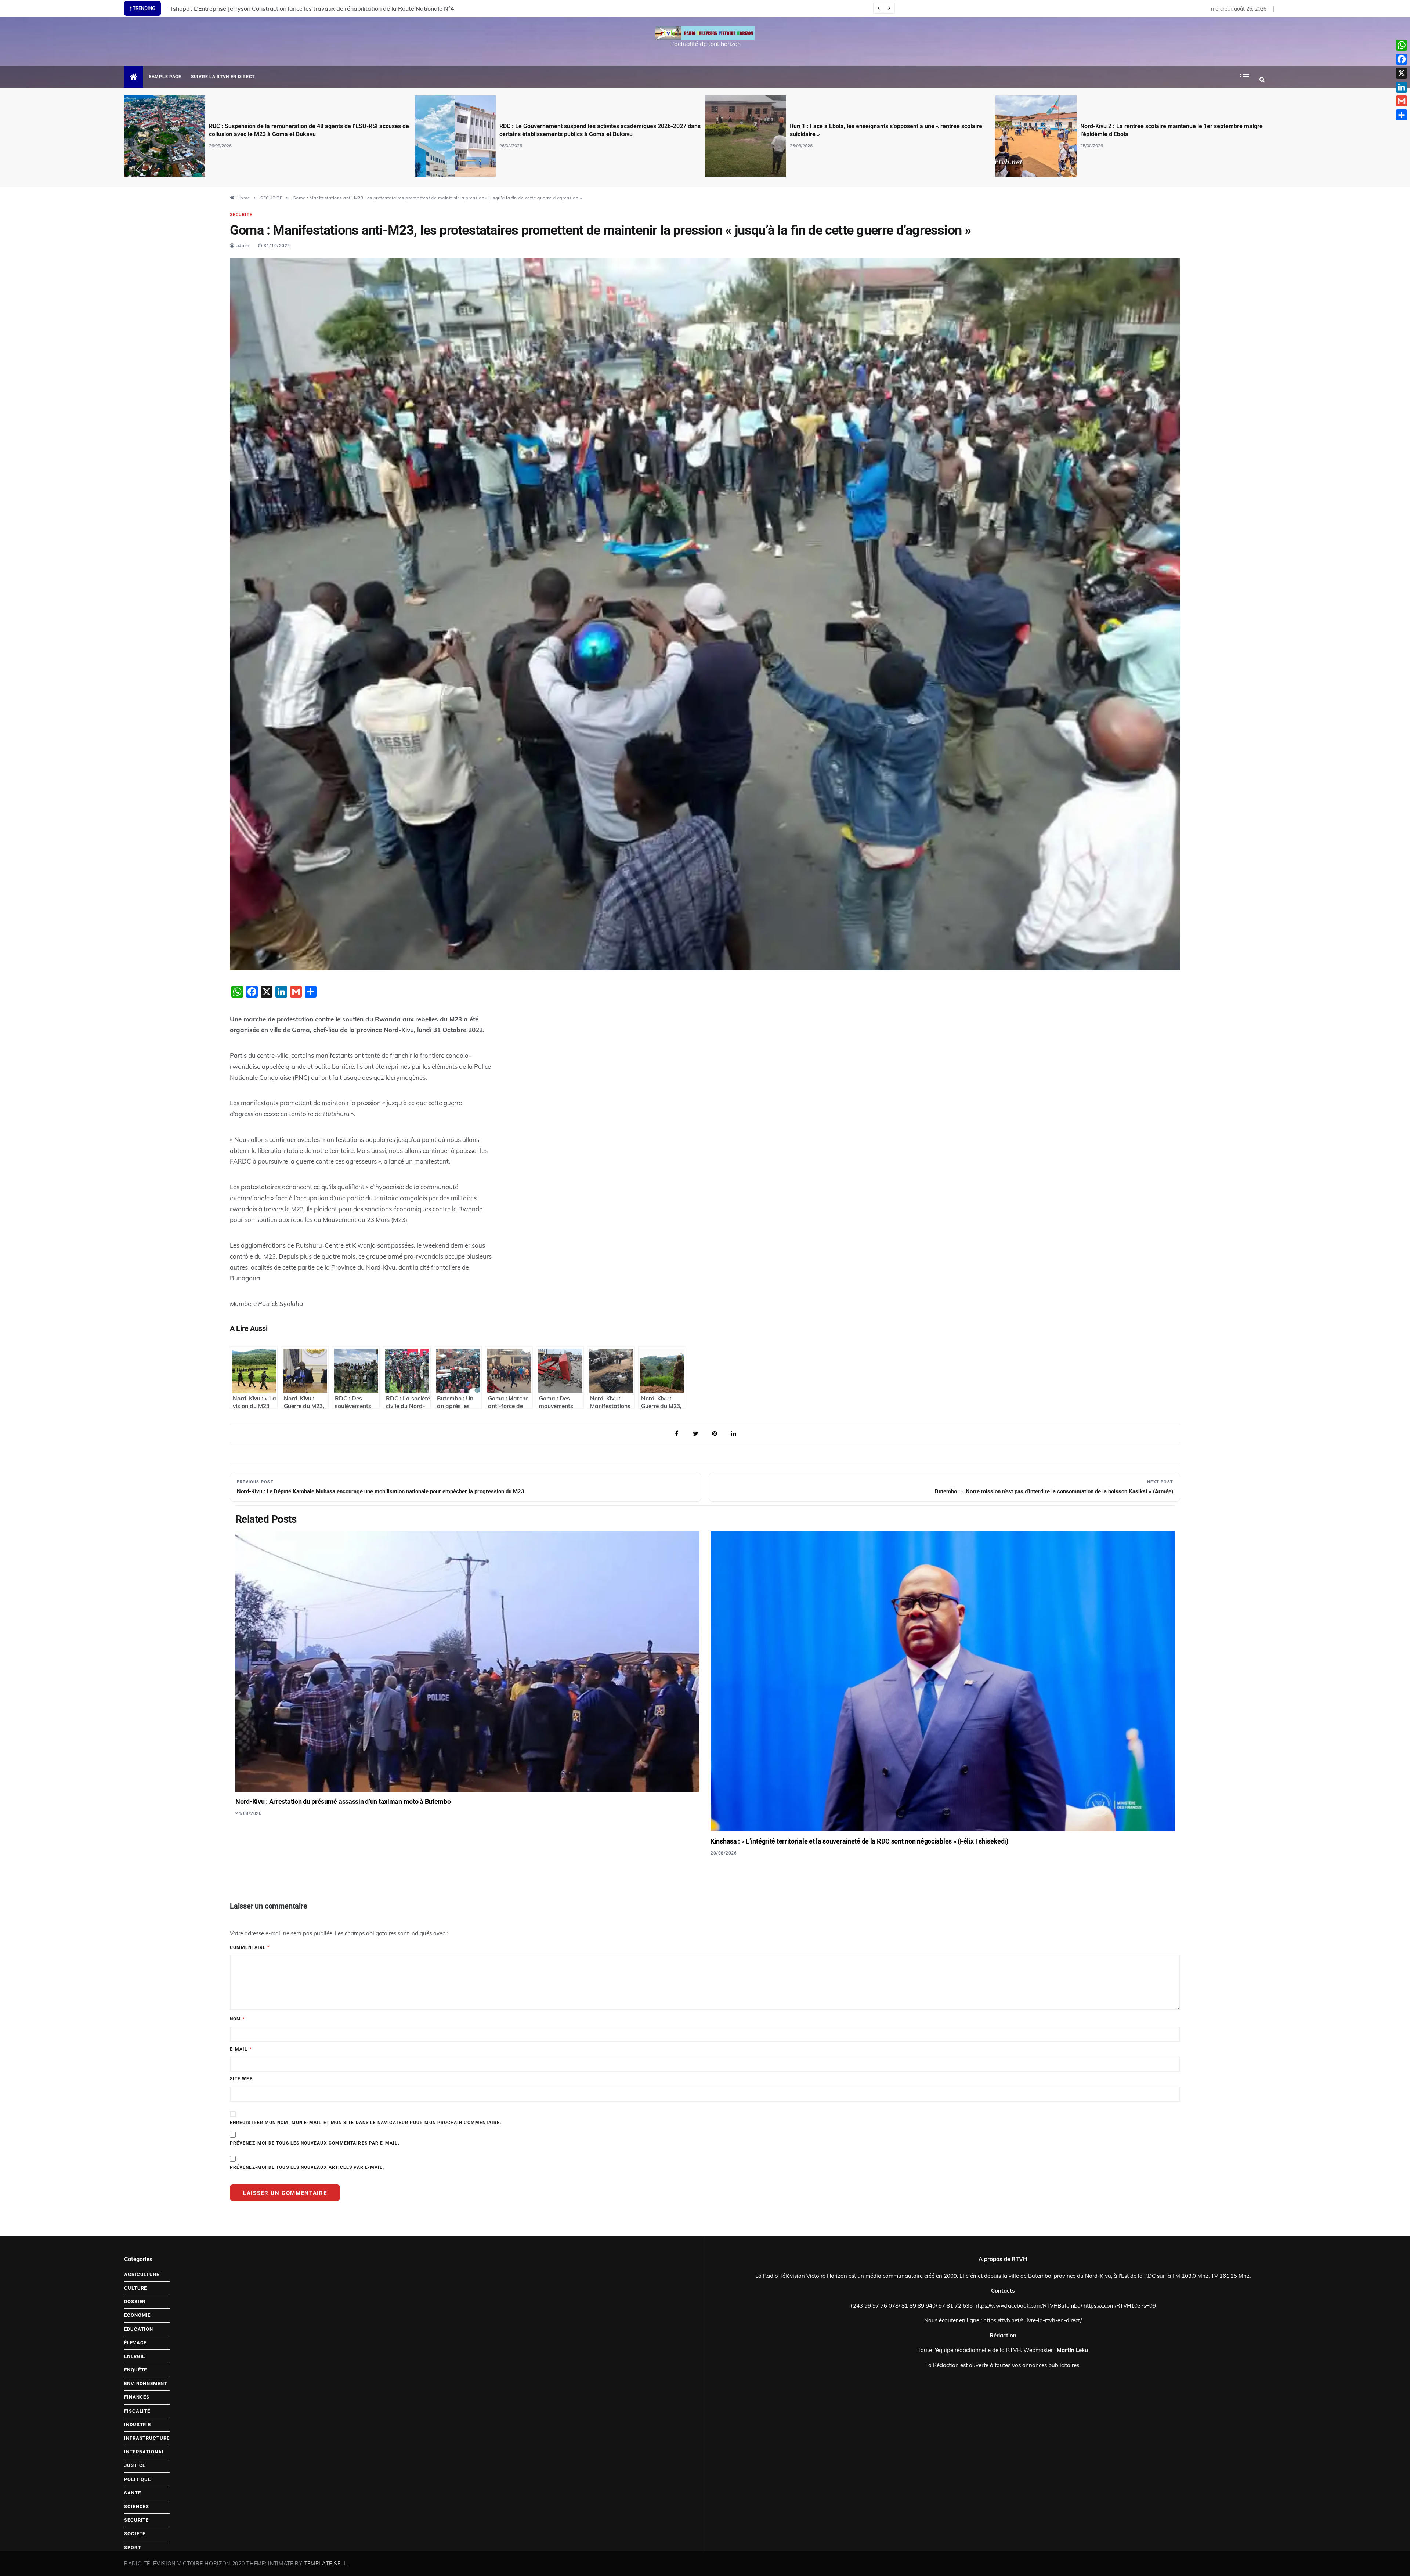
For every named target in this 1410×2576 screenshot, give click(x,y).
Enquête (135, 2370)
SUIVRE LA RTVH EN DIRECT (223, 77)
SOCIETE (135, 2534)
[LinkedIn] (1402, 87)
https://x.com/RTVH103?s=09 (1120, 2306)
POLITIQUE (138, 2479)
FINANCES (137, 2397)
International (144, 2452)
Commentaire (250, 1947)
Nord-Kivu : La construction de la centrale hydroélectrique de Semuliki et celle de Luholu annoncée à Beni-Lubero (323, 8)
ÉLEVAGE (135, 2343)
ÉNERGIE (135, 2356)
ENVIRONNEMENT (146, 2383)
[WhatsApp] (1402, 45)
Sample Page (165, 77)
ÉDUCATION (139, 2329)
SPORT (133, 2548)
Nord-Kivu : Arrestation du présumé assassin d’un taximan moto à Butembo (343, 1801)
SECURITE (241, 215)
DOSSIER (135, 2302)
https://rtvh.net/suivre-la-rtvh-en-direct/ (1033, 2320)
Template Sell (326, 2564)
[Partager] (1402, 115)
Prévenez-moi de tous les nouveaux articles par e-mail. (307, 2167)
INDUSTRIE (138, 2425)
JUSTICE (135, 2465)
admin (243, 246)
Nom (237, 2019)
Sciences (137, 2506)
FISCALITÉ (137, 2411)
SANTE (133, 2493)
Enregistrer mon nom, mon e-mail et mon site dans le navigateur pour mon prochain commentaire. (366, 2123)
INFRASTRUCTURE (147, 2438)
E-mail (241, 2049)
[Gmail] (1402, 101)
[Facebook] (1402, 59)
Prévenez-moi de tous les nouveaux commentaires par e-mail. (315, 2143)
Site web (241, 2079)
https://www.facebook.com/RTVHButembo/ (1028, 2306)
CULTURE (135, 2288)
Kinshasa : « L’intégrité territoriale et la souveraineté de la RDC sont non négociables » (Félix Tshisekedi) (859, 1841)
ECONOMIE (137, 2315)
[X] (1402, 73)
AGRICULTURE (142, 2274)
